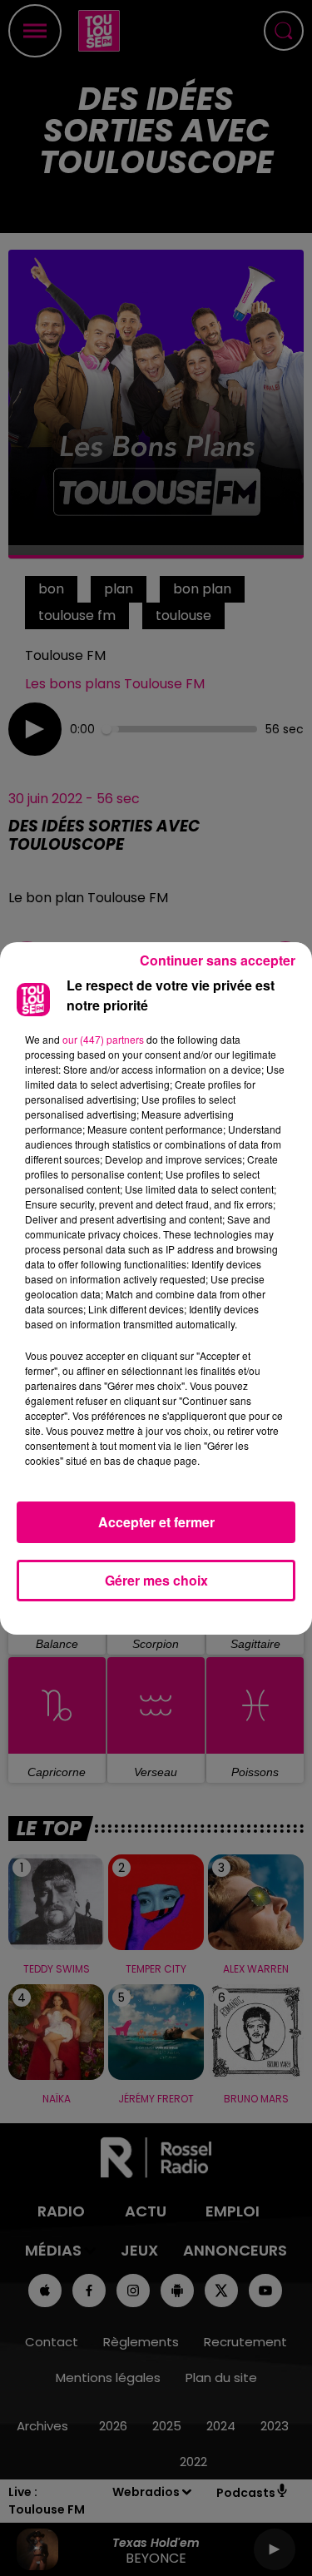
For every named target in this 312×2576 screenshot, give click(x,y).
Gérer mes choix (156, 1580)
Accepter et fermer (156, 1522)
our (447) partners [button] (103, 1039)
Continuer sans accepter (218, 960)
